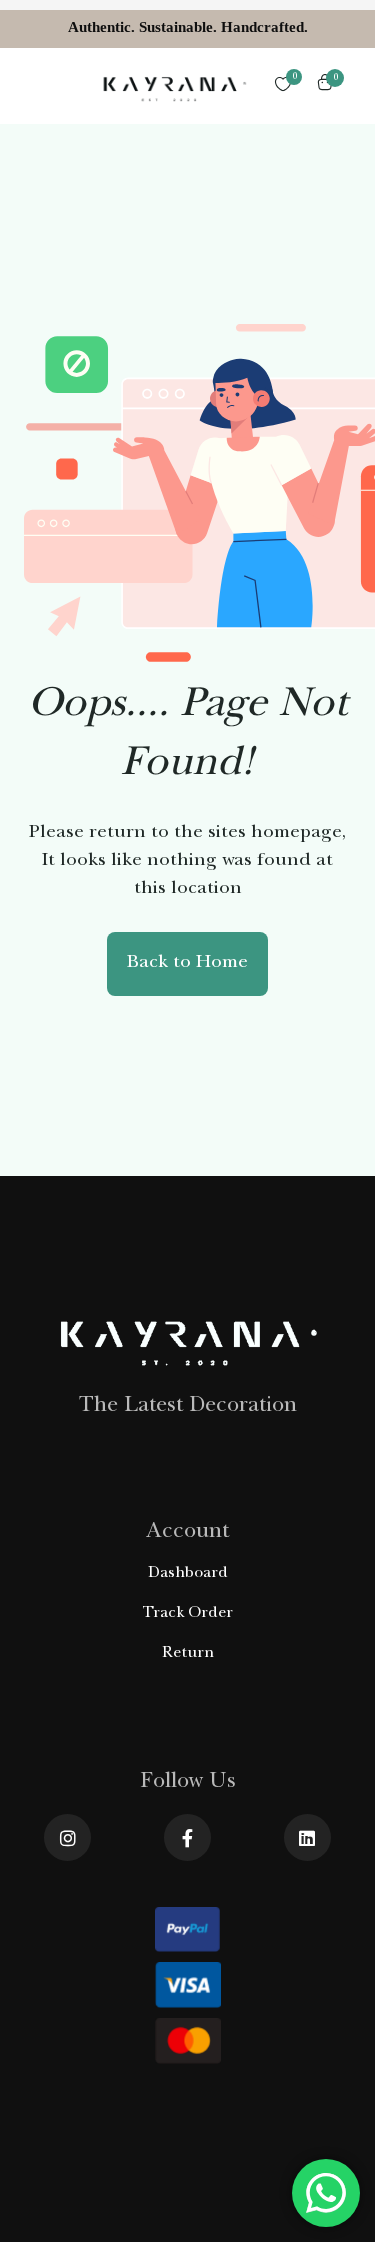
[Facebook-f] (187, 1837)
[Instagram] (67, 1837)
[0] (283, 86)
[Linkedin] (307, 1837)
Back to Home (187, 963)
